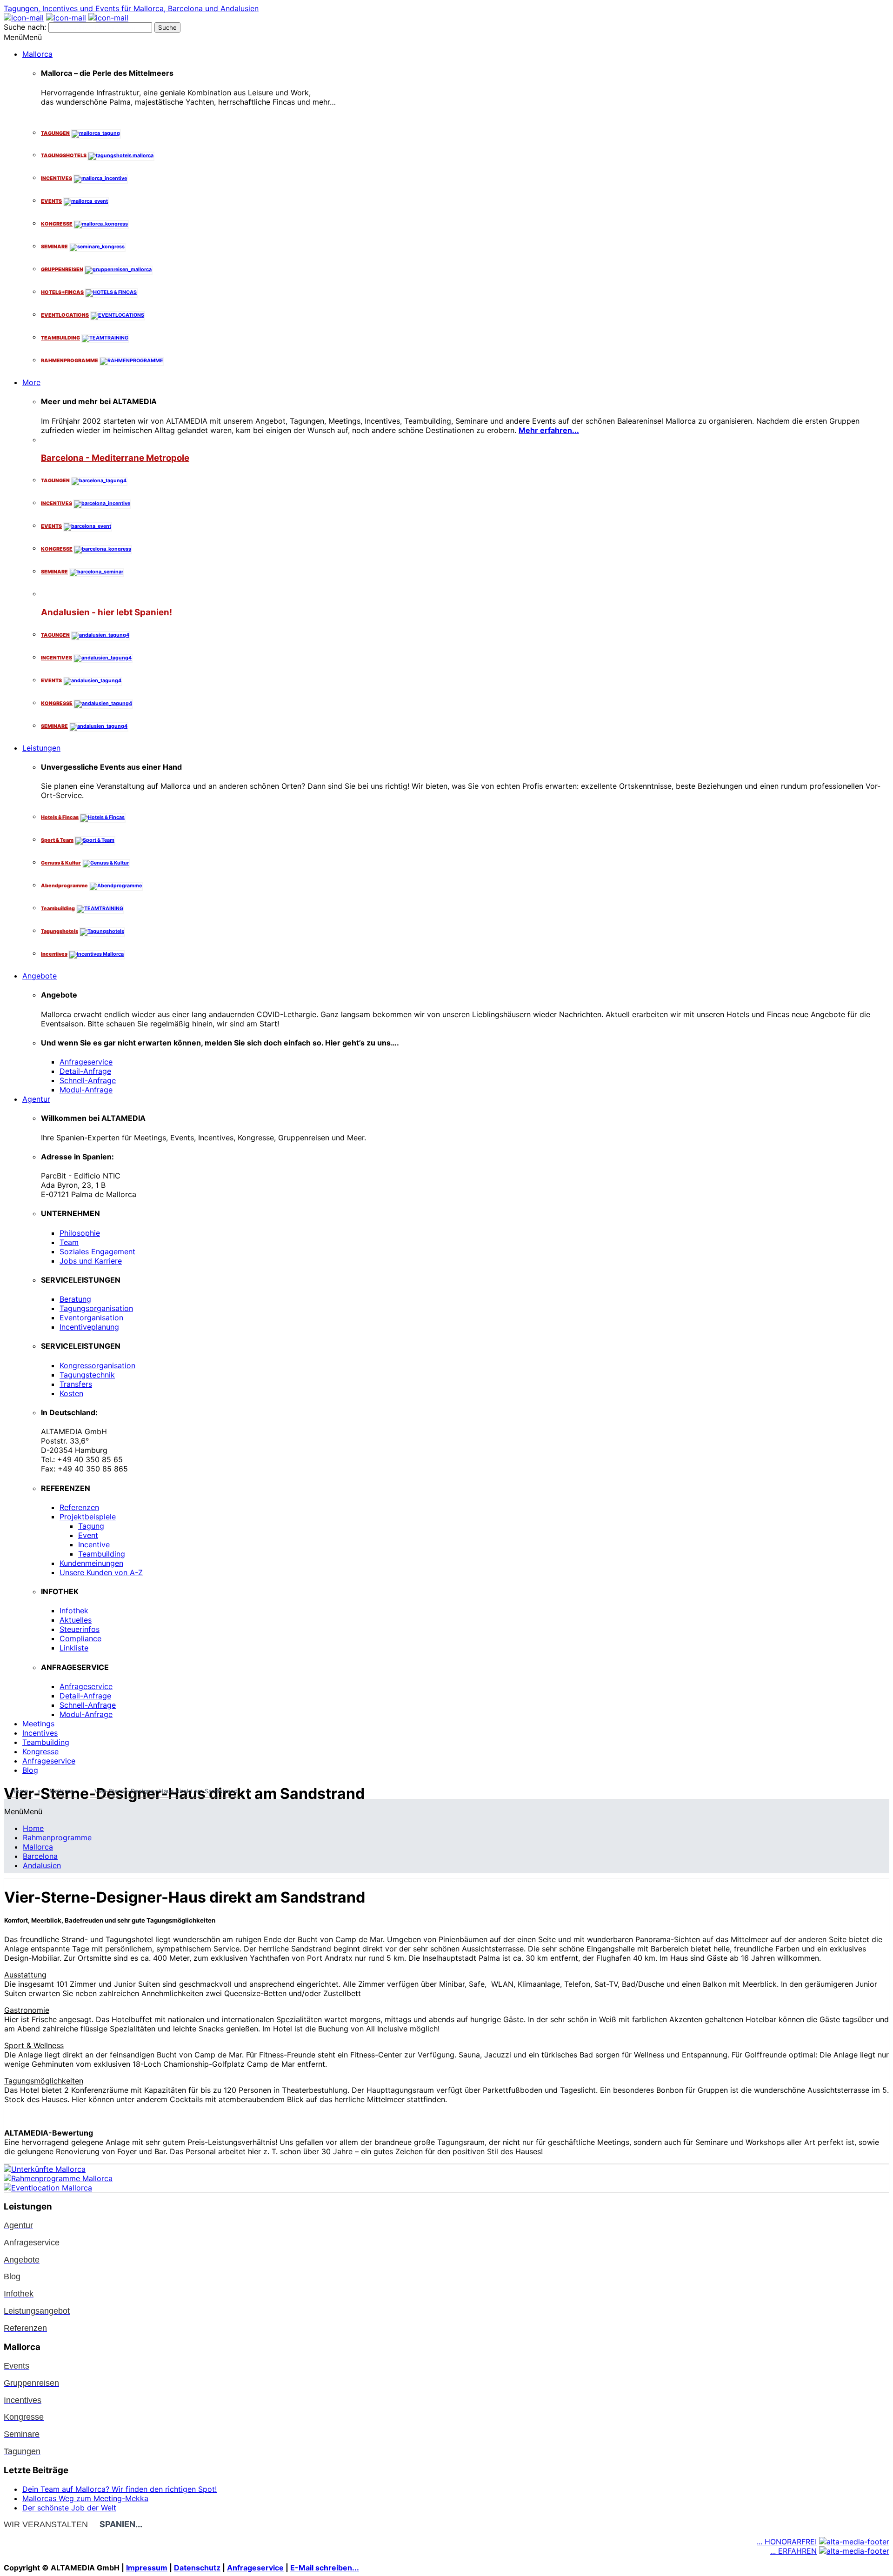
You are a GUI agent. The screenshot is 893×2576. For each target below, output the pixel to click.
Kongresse (40, 1751)
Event (88, 1535)
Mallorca (37, 54)
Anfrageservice (86, 1062)
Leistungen (41, 748)
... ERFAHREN (793, 2551)
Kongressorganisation (97, 1365)
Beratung (75, 1299)
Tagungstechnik (87, 1375)
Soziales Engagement (97, 1251)
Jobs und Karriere (91, 1261)
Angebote (40, 976)
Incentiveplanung (89, 1327)
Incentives (40, 1733)
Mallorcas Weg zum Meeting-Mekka (85, 2498)
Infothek (74, 1611)
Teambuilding (102, 1554)
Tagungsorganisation (96, 1308)
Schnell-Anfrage (88, 1080)
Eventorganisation (91, 1318)
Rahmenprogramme (57, 1837)
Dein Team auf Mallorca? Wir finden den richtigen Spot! (120, 2489)
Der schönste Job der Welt (69, 2508)
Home (33, 1828)
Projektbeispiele (88, 1517)
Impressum (147, 2568)
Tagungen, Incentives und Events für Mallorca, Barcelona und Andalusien (131, 8)
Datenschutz (197, 2568)
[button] (23, 37)
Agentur (36, 1099)
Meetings (38, 1724)
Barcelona (40, 1856)
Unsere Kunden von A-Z (101, 1572)
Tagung (91, 1526)
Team (69, 1242)
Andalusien (42, 1865)
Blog (30, 1770)
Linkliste (74, 1648)
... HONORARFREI (787, 2542)
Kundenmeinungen (91, 1563)
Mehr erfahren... (549, 430)
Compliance (80, 1638)
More (31, 382)
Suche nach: (25, 27)
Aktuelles (76, 1620)
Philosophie (80, 1233)
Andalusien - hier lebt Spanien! (107, 612)
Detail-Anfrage (85, 1071)
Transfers (76, 1384)
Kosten (71, 1393)
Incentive (94, 1544)
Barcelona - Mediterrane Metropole (115, 458)
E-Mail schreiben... (325, 2568)
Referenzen (79, 1507)
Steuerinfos (80, 1629)
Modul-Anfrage (86, 1090)
